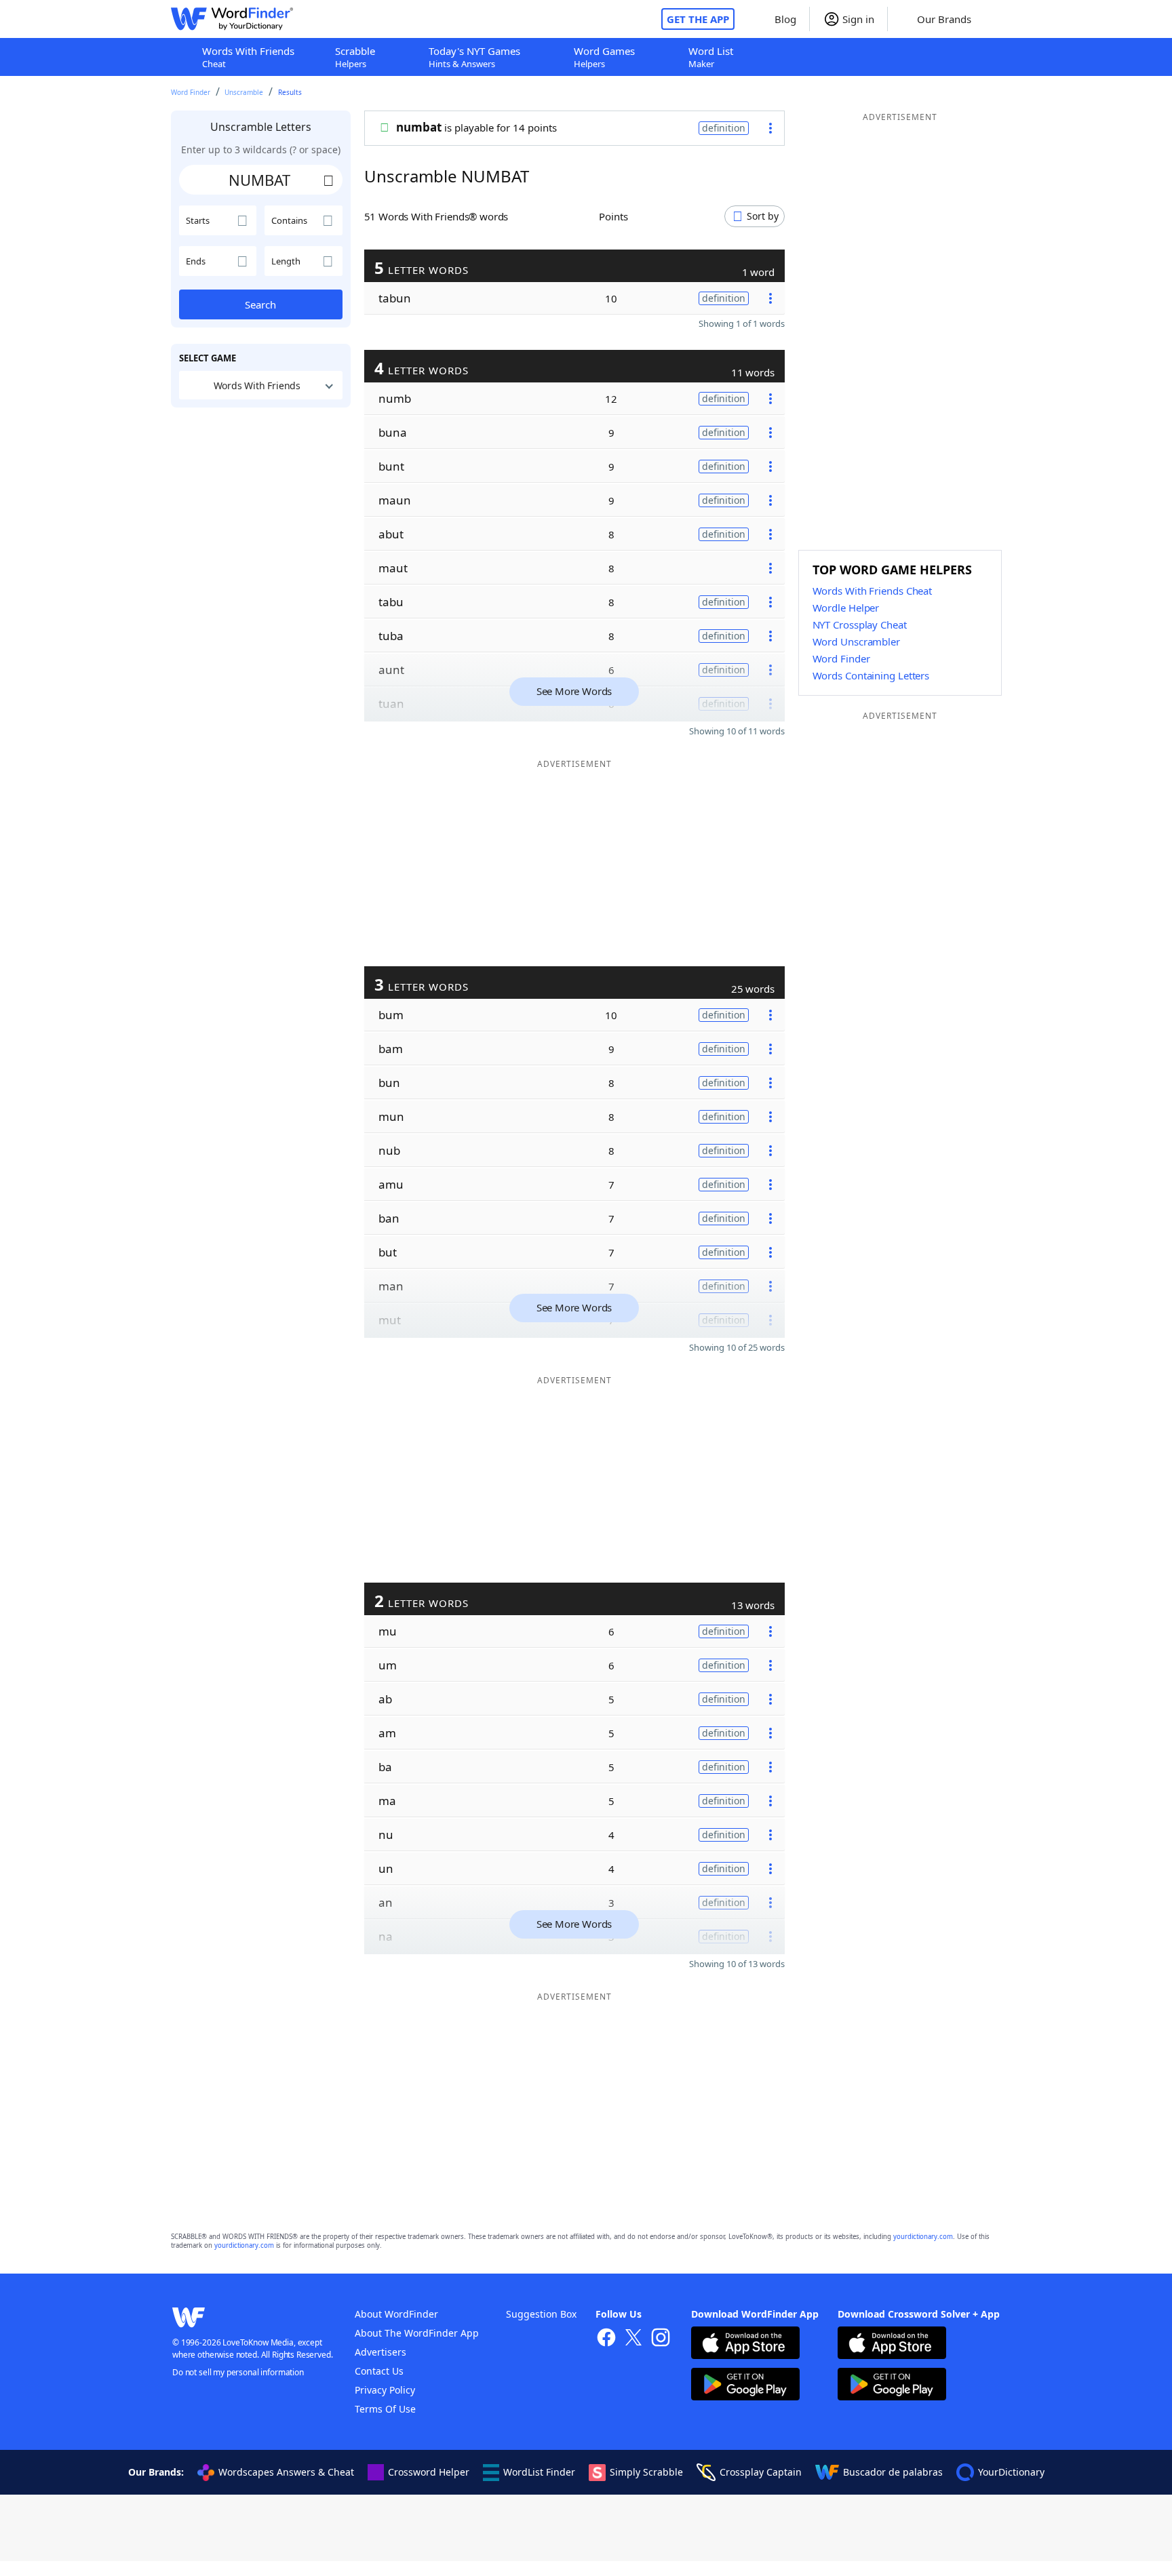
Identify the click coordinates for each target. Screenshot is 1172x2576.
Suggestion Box (541, 2314)
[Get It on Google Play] (745, 2386)
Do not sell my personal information (238, 2372)
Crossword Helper (429, 2472)
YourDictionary (1011, 2472)
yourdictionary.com (923, 2237)
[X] (633, 2339)
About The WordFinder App (417, 2333)
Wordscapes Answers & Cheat (286, 2472)
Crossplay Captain (761, 2472)
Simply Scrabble (646, 2472)
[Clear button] (329, 180)
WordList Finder (539, 2472)
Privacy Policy (385, 2390)
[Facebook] (606, 2339)
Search (260, 304)
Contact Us (379, 2371)
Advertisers (380, 2352)
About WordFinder (396, 2314)
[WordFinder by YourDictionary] (232, 19)
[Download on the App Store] (745, 2344)
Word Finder (191, 92)
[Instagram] (661, 2339)
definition (724, 128)
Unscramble (244, 92)
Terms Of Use (385, 2409)
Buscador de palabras (893, 2472)
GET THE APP (698, 19)
